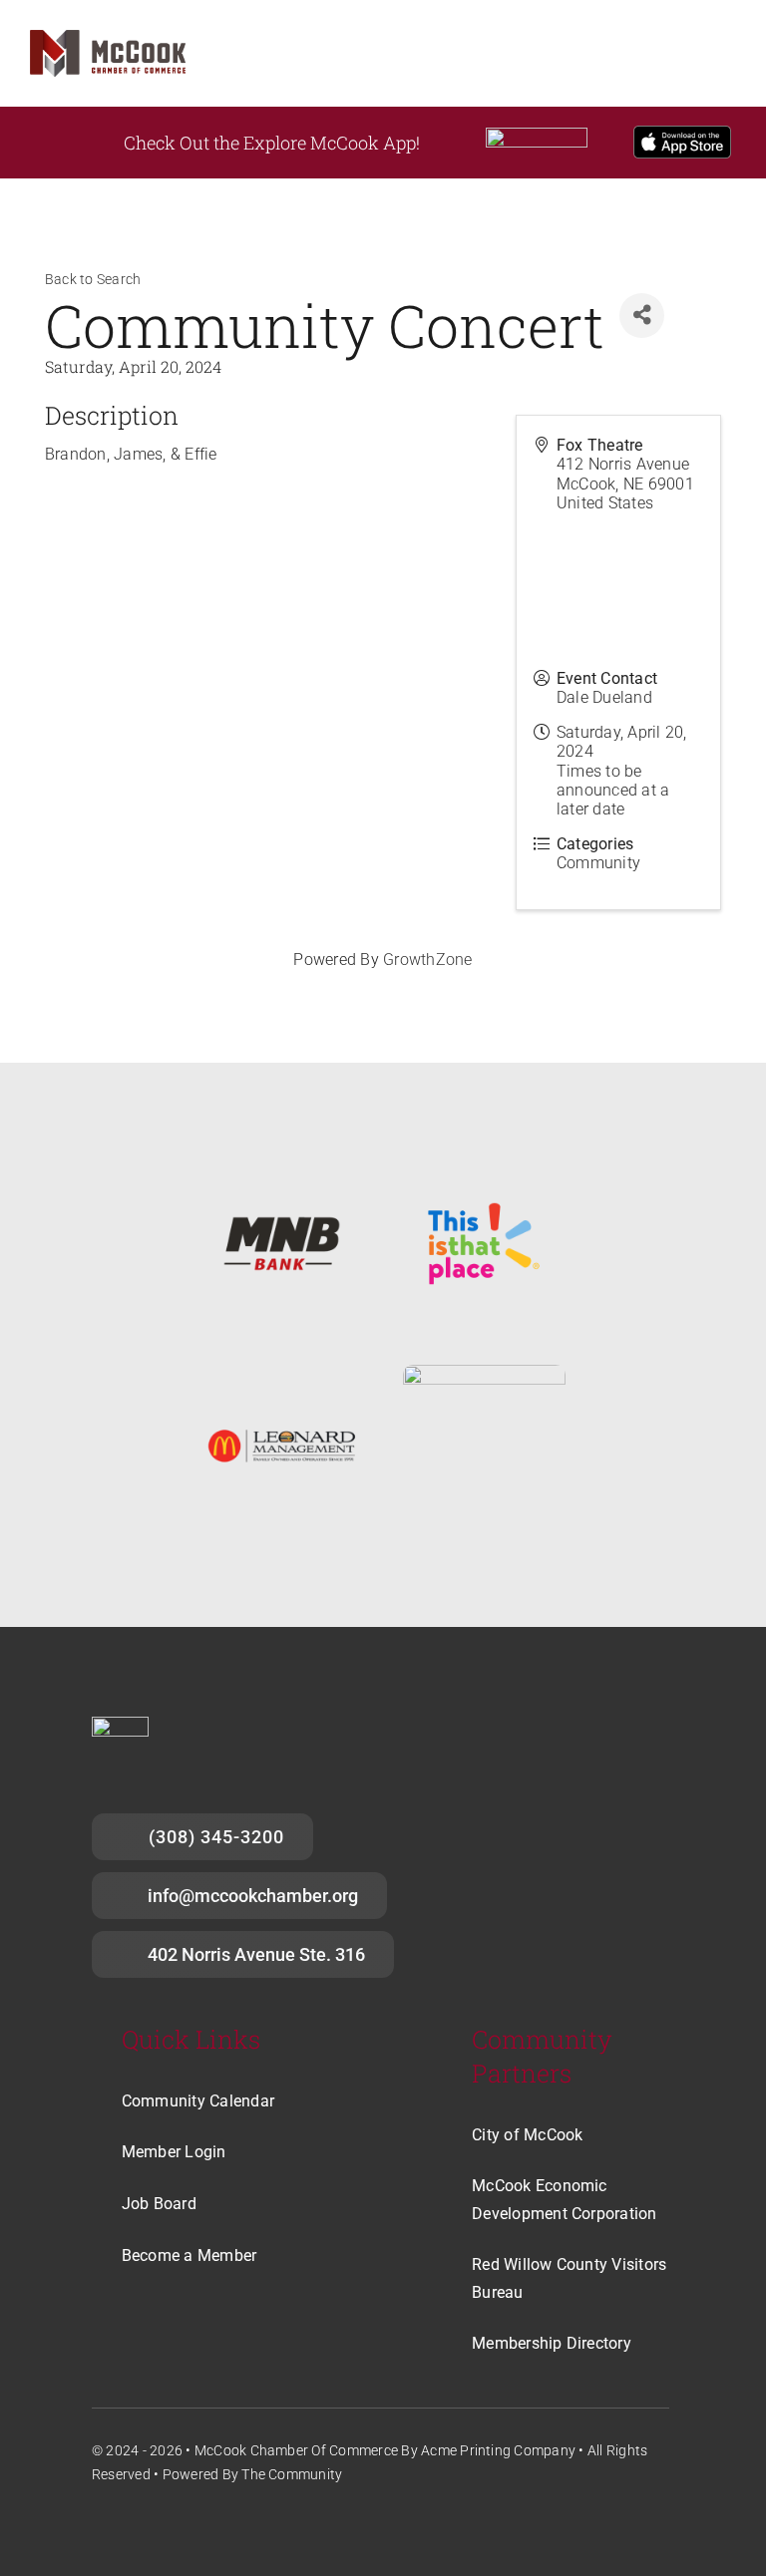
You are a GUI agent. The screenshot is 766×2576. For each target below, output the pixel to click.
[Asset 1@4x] (108, 37)
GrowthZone (427, 960)
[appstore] (683, 133)
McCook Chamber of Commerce (296, 2450)
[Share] (642, 316)
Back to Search (93, 280)
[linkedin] (173, 2526)
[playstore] (537, 135)
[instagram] (136, 2526)
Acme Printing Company (498, 2450)
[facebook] (100, 2526)
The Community (292, 2474)
